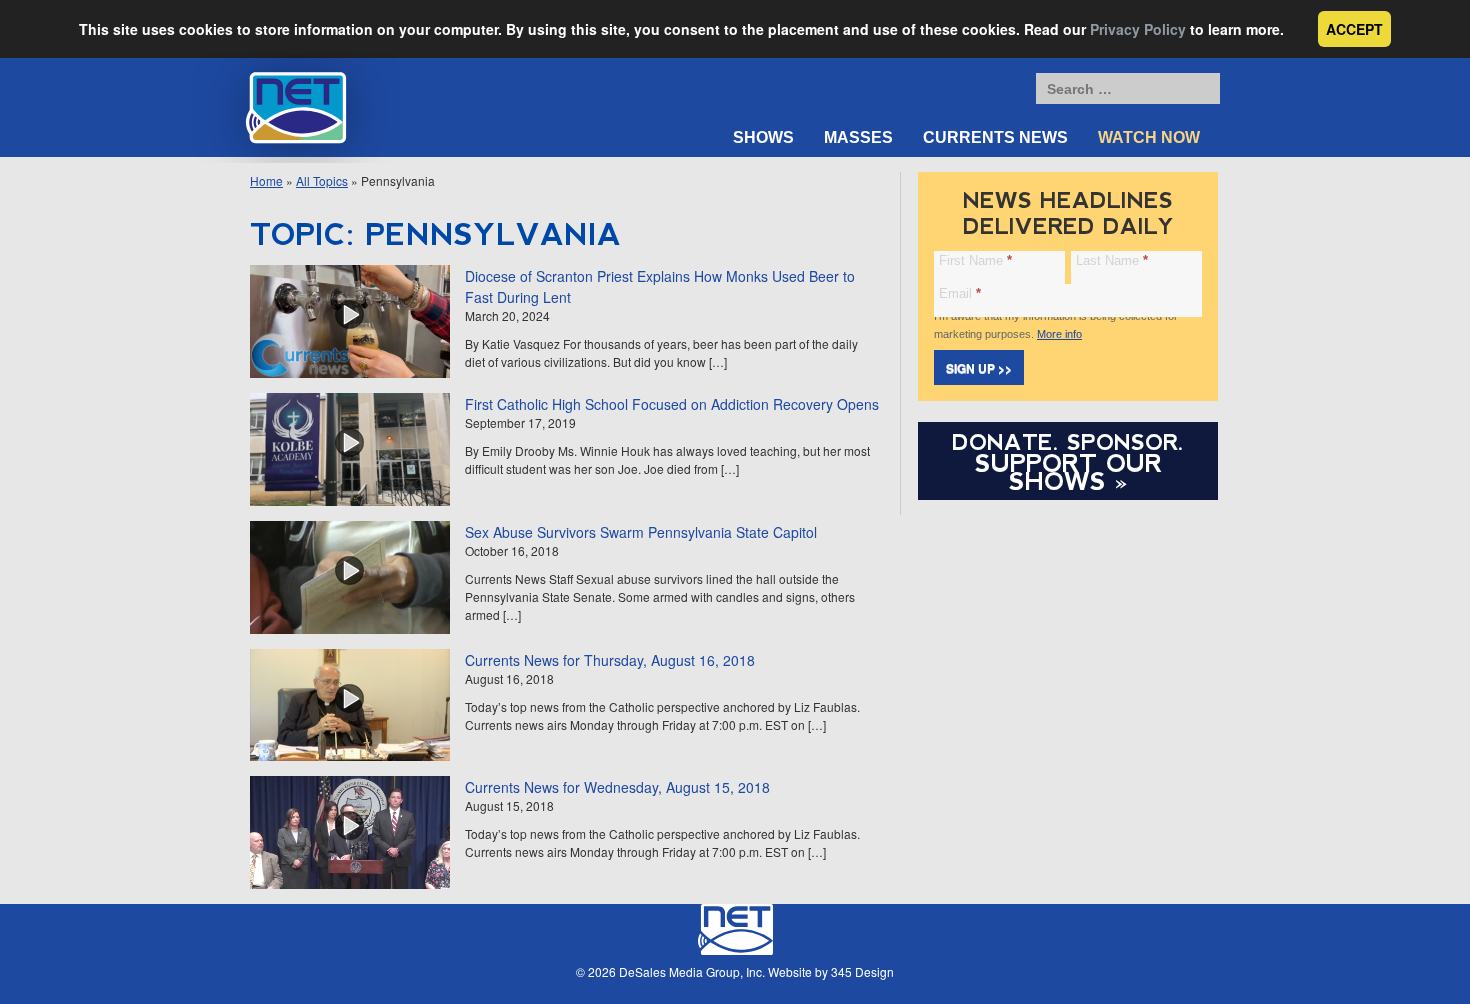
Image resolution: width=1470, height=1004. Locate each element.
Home (266, 180)
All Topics (322, 180)
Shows (763, 137)
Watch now (1149, 137)
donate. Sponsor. (1068, 442)
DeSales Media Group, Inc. (692, 971)
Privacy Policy (1138, 29)
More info (1059, 334)
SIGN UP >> (979, 368)
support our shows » (1068, 472)
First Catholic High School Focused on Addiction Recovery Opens (672, 404)
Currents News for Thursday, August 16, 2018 (610, 660)
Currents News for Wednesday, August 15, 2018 (617, 787)
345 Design (862, 971)
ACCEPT (1354, 29)
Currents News (995, 137)
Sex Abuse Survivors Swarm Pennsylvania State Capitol (641, 532)
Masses (858, 137)
